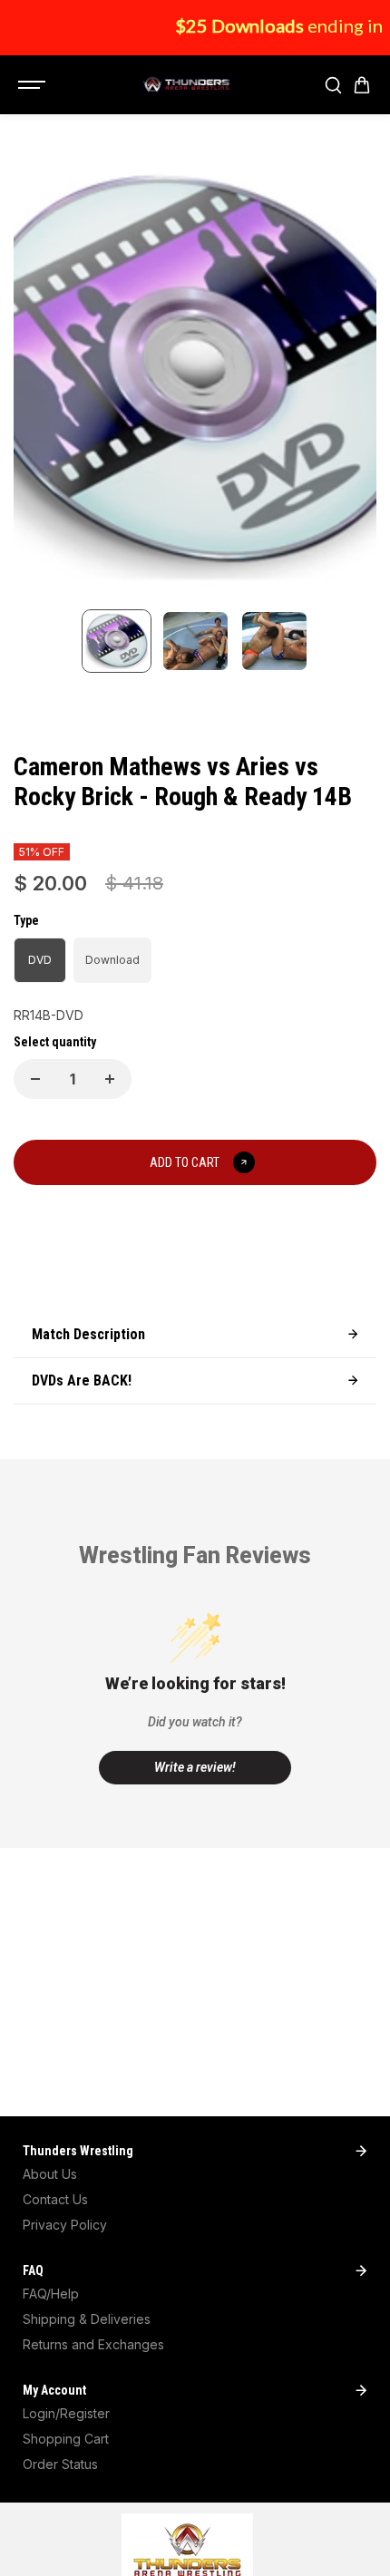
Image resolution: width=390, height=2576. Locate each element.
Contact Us (55, 2199)
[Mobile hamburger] (34, 85)
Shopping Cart (66, 2439)
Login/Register (66, 2413)
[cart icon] (362, 85)
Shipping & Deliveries (87, 2319)
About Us (50, 2174)
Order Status (60, 2464)
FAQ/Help (51, 2294)
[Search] (333, 85)
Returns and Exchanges (93, 2344)
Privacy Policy (65, 2225)
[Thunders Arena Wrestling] (186, 85)
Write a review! (195, 1767)
